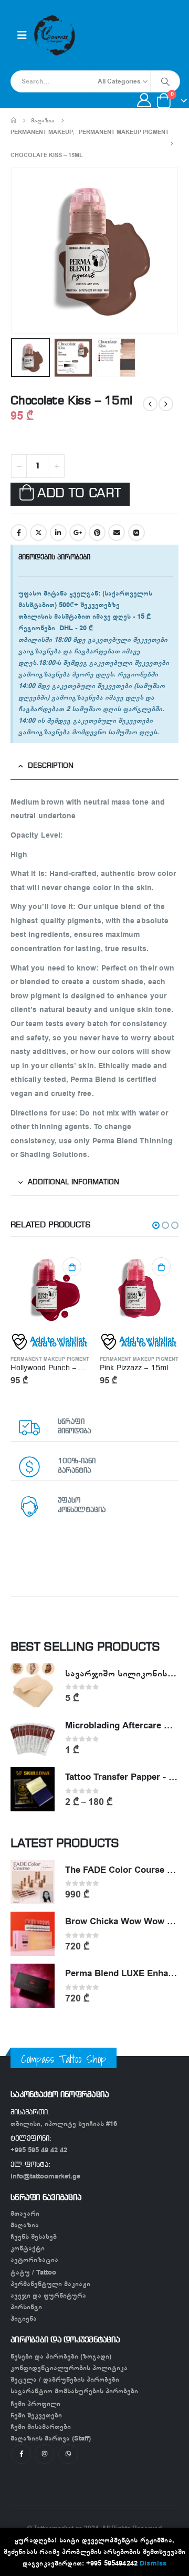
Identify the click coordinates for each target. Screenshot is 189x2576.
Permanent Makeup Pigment (60, 1359)
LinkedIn (58, 533)
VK (136, 533)
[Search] (165, 81)
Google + (78, 533)
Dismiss (153, 2563)
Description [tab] (51, 766)
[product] (60, 1289)
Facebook (19, 533)
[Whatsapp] (68, 2454)
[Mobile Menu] (22, 35)
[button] (156, 1225)
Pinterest (97, 533)
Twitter (38, 533)
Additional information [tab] (73, 1182)
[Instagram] (44, 2454)
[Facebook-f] (21, 2454)
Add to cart (79, 494)
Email (117, 533)
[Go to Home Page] (13, 120)
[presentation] (24, 251)
